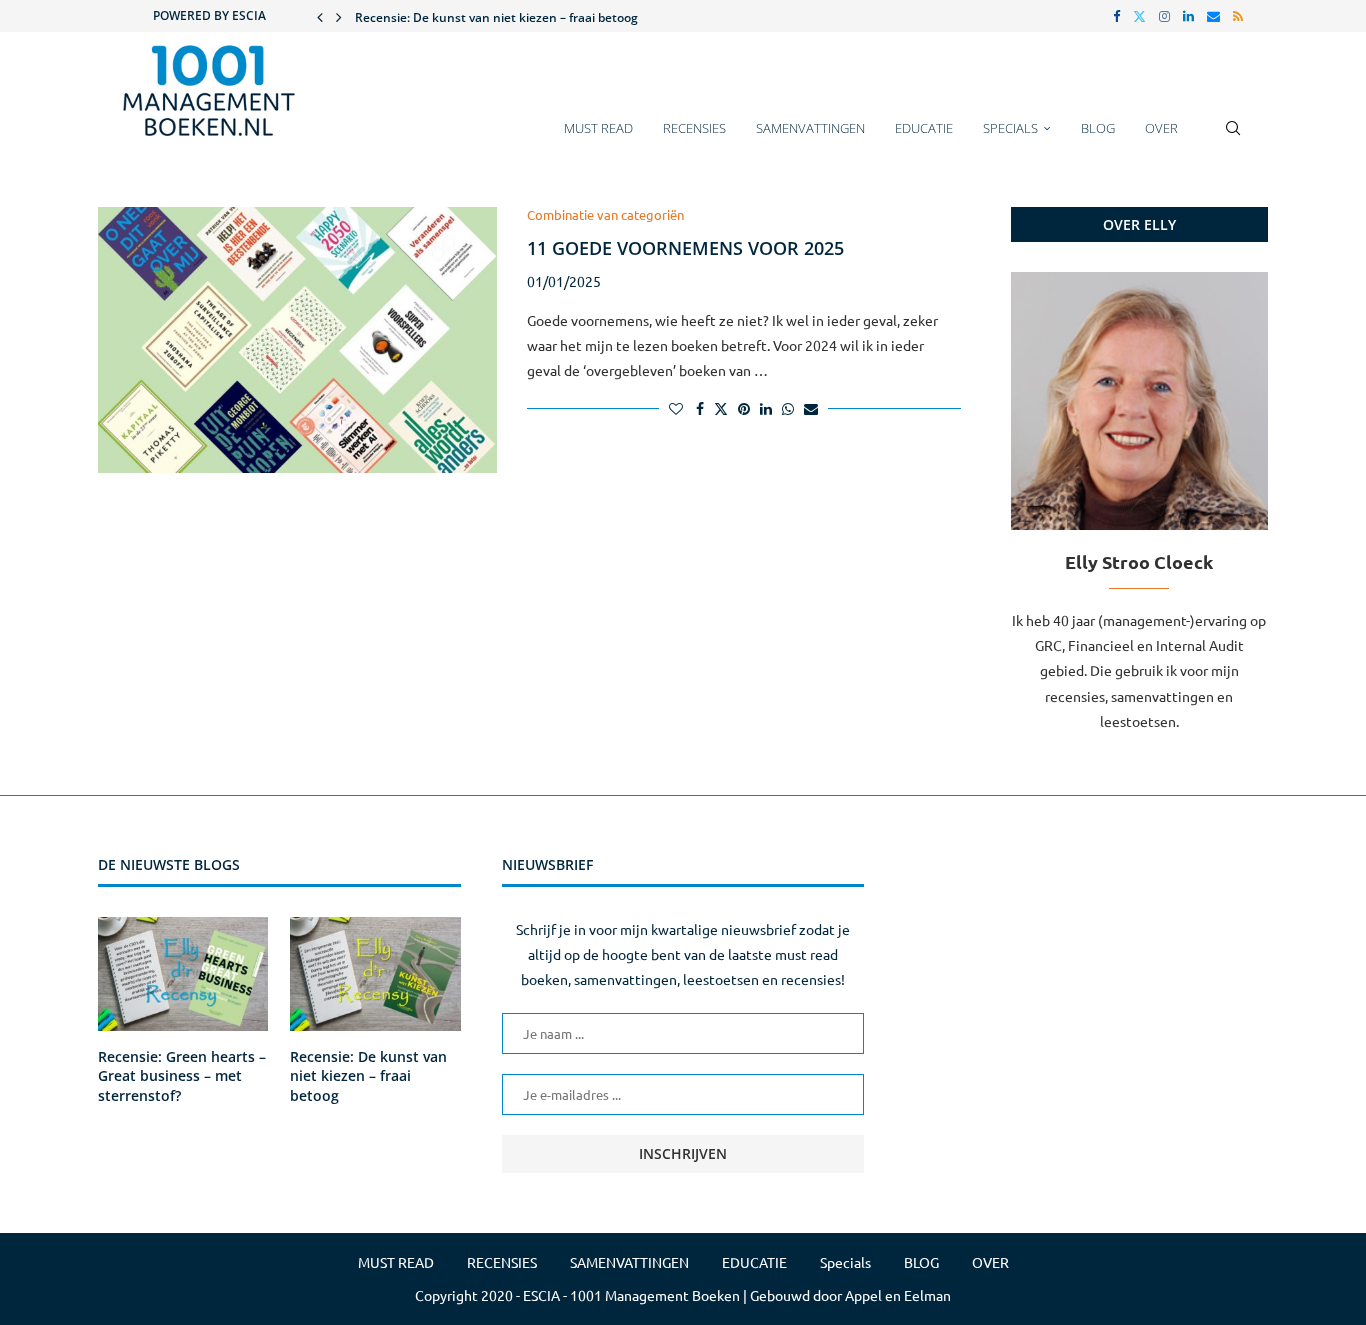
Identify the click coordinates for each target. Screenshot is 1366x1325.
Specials (1010, 128)
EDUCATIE (924, 128)
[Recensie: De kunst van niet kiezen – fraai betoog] (375, 974)
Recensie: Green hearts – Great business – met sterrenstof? (182, 1076)
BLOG (1098, 128)
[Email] (1213, 16)
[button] (320, 16)
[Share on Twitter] (721, 408)
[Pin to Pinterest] (744, 408)
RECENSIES (694, 128)
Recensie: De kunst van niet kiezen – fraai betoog (496, 17)
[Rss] (1238, 16)
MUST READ (598, 128)
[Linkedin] (1188, 16)
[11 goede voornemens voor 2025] (297, 340)
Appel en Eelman (898, 1295)
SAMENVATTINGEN (810, 128)
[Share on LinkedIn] (766, 408)
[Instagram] (1164, 16)
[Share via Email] (811, 408)
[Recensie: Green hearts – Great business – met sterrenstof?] (183, 974)
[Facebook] (1116, 16)
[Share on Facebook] (700, 408)
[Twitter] (1139, 16)
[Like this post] (676, 408)
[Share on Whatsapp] (788, 408)
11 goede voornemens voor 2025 (685, 248)
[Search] (1233, 138)
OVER (1161, 128)
